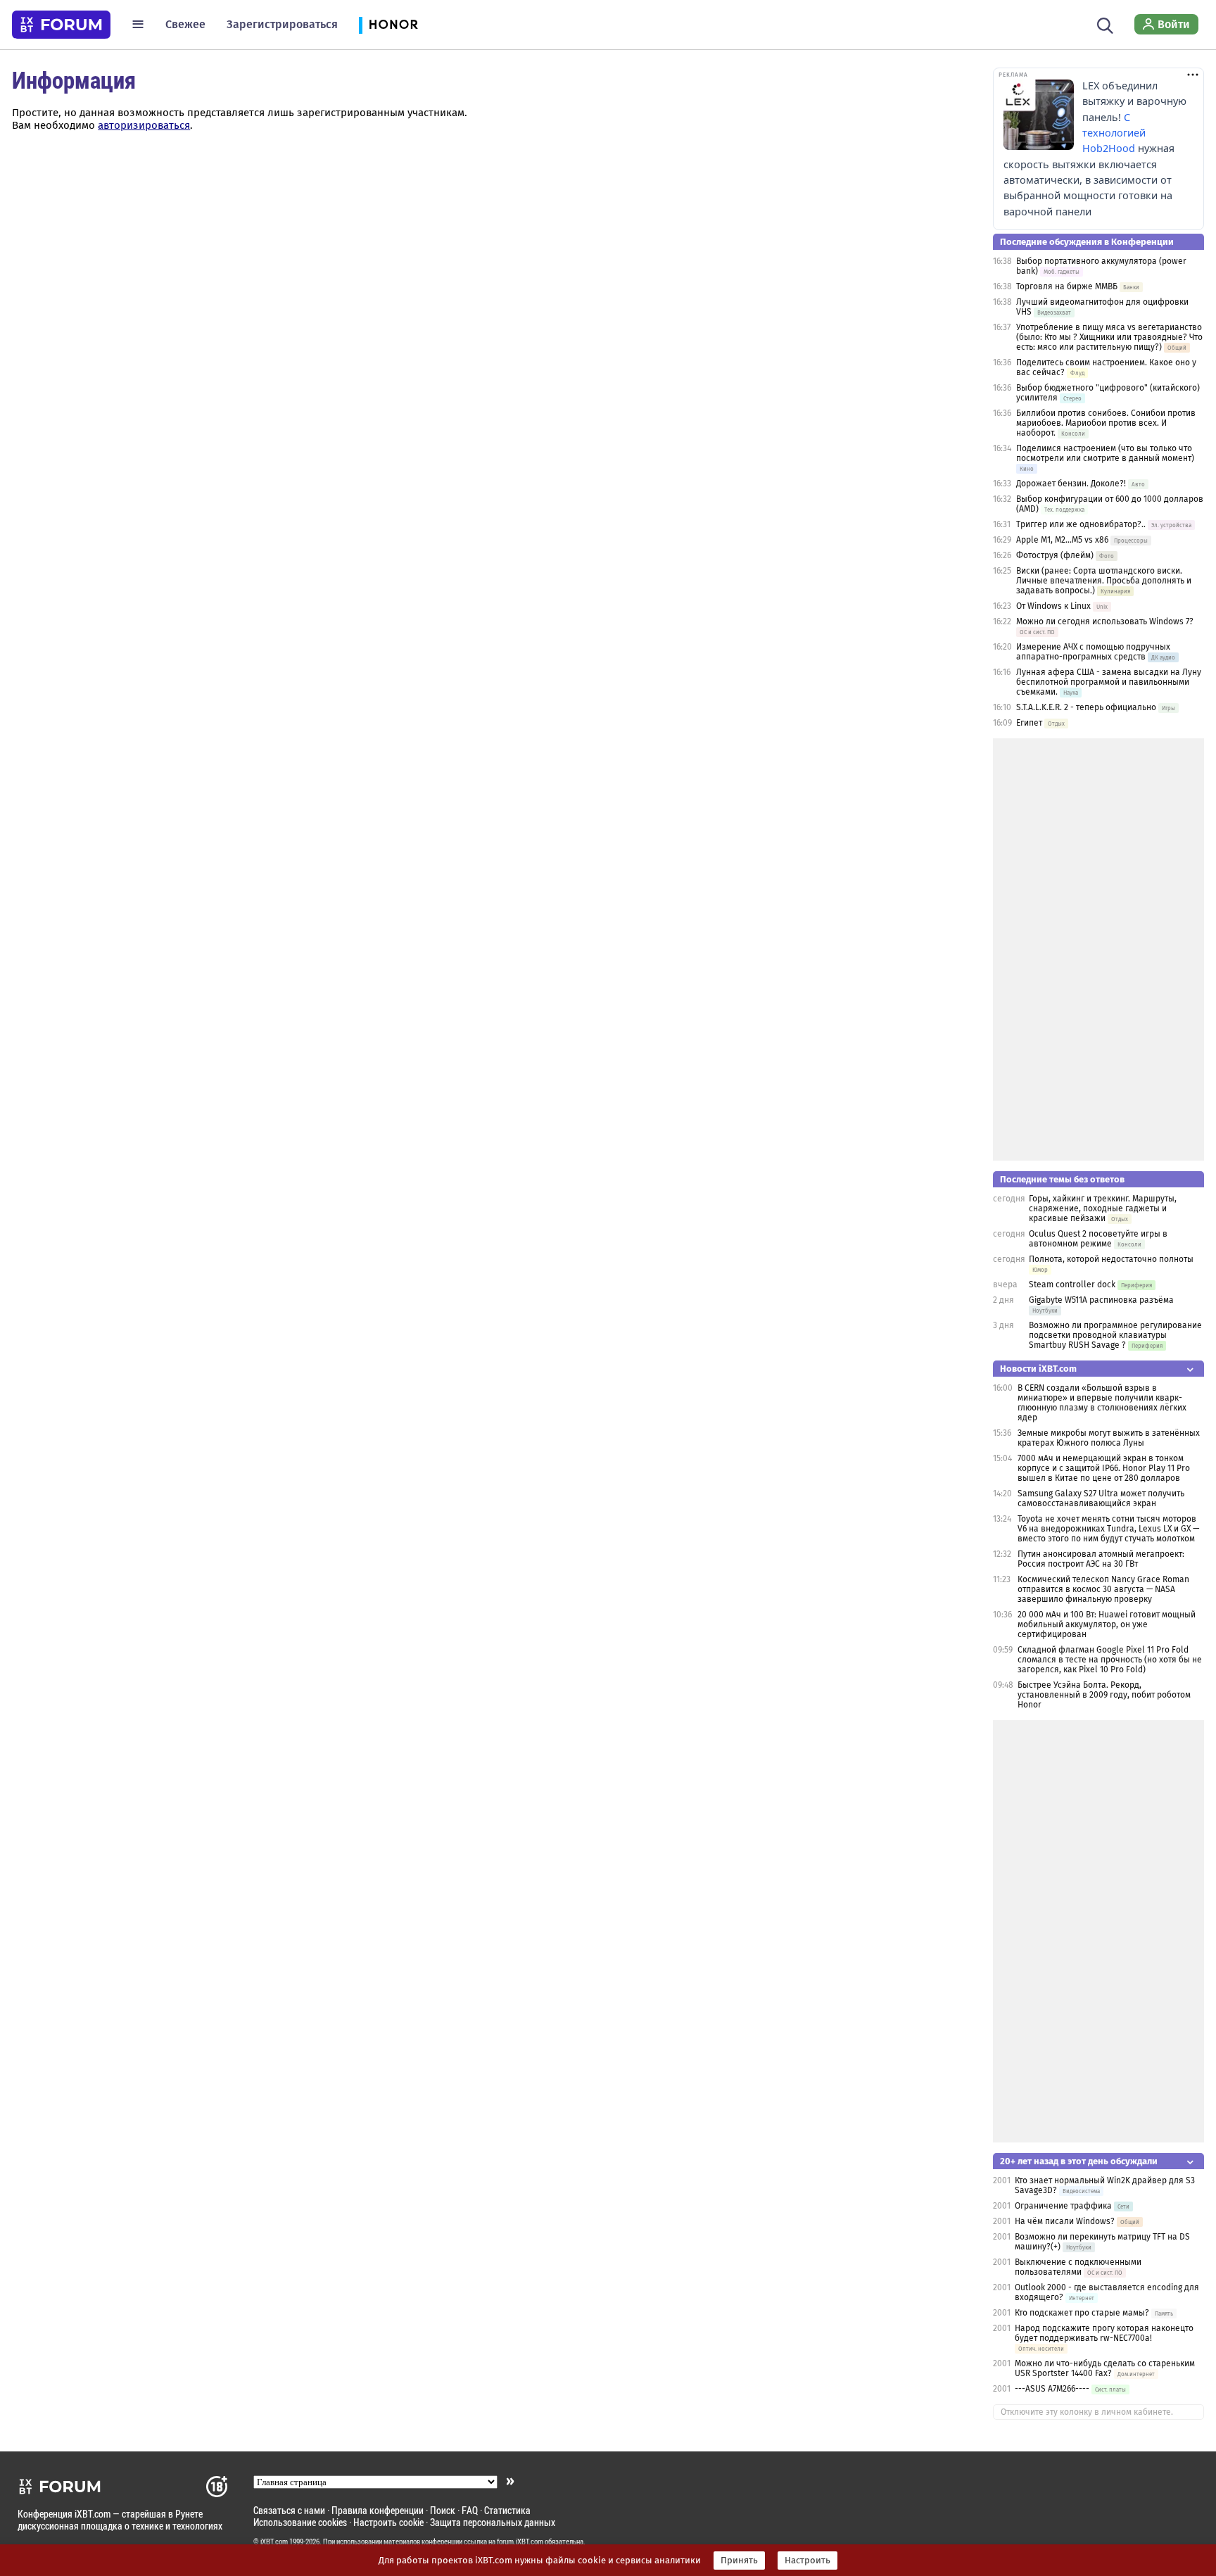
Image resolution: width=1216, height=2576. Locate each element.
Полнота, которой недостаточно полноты (1111, 1259)
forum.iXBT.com (520, 2542)
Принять (739, 2561)
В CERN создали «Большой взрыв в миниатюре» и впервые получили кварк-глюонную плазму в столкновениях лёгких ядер (1102, 1403)
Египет (1029, 723)
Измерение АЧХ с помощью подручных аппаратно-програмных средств (1093, 652)
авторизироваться (144, 125)
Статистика (507, 2510)
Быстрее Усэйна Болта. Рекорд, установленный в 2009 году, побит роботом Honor (1104, 1695)
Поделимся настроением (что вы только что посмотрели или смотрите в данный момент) (1105, 453)
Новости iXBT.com (1038, 1369)
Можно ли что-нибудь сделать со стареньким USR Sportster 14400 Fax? (1105, 2368)
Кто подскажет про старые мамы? (1082, 2313)
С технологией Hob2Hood (1114, 133)
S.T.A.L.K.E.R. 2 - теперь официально (1086, 707)
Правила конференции (378, 2510)
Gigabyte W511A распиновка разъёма (1101, 1300)
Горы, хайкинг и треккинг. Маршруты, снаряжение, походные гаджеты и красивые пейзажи (1103, 1208)
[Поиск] (1105, 24)
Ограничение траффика (1063, 2206)
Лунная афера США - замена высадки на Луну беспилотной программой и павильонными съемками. (1109, 682)
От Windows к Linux (1053, 606)
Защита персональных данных (493, 2522)
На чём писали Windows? (1065, 2221)
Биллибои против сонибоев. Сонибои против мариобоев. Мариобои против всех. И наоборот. (1106, 423)
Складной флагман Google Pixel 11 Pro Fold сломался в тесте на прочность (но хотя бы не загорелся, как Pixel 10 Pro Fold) (1110, 1660)
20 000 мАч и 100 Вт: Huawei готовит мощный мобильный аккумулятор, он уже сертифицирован (1107, 1624)
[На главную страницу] (61, 25)
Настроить (807, 2561)
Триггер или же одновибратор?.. (1081, 524)
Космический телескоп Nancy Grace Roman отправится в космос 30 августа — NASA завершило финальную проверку (1103, 1589)
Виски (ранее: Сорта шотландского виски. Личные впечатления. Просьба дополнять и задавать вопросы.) (1104, 581)
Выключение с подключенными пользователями (1078, 2267)
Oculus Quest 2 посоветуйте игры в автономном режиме (1098, 1239)
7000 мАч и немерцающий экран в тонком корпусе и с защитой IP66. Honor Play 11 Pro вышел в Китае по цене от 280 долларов (1104, 1468)
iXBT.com (274, 2542)
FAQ (470, 2510)
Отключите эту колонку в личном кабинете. (1087, 2412)
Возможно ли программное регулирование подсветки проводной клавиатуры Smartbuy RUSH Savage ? (1115, 1335)
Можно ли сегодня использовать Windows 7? (1105, 621)
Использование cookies (300, 2522)
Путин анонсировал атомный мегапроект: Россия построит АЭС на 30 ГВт (1101, 1559)
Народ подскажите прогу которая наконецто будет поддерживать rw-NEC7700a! (1104, 2333)
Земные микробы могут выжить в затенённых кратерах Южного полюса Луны (1109, 1438)
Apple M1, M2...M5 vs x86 (1062, 540)
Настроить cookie (388, 2522)
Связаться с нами (289, 2510)
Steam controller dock (1072, 1284)
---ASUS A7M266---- (1052, 2389)
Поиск (443, 2510)
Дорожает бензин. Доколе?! (1071, 484)
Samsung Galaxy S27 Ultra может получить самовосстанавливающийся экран (1101, 1498)
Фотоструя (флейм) (1055, 555)
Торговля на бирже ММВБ (1067, 286)
